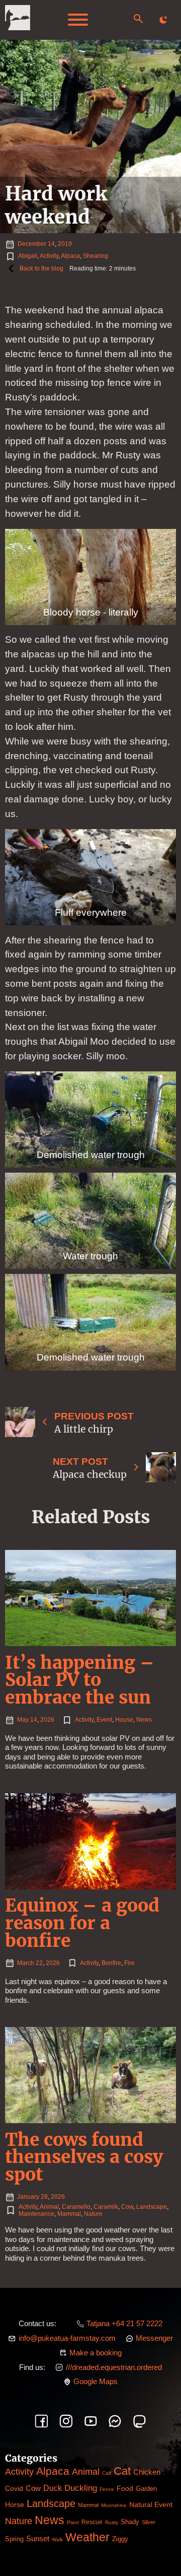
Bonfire (111, 1963)
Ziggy (120, 2539)
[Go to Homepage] (18, 20)
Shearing (96, 256)
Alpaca (70, 256)
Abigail (28, 256)
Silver (149, 2522)
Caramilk (106, 2207)
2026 (47, 1720)
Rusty (112, 2522)
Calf (107, 2473)
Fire (129, 1963)
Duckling (81, 2488)
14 (51, 244)
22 (39, 1963)
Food (125, 2488)
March (26, 1963)
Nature (93, 2214)
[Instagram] (66, 2421)
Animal (49, 2207)
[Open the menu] (78, 20)
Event (104, 1720)
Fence (107, 2489)
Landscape (152, 2207)
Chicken (147, 2472)
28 (44, 2197)
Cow (127, 2207)
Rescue (92, 2522)
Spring (14, 2539)
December (32, 244)
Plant (73, 2522)
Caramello (76, 2207)
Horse (15, 2504)
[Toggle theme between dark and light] (163, 20)
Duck (53, 2488)
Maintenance (36, 2214)
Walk (57, 2539)
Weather (87, 2537)
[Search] (138, 19)
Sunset (38, 2538)
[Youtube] (91, 2421)
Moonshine (114, 2505)
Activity (49, 256)
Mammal (69, 2214)
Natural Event (151, 2504)
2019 (65, 244)
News (144, 1720)
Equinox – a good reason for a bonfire (82, 1923)
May (23, 1720)
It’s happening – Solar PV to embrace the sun (80, 1680)
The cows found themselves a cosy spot (84, 2157)
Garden (146, 2489)
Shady (130, 2522)
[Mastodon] (140, 2421)
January (28, 2197)
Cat (122, 2471)
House (124, 1720)
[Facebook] (41, 2421)
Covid (14, 2488)
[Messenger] (115, 2421)
